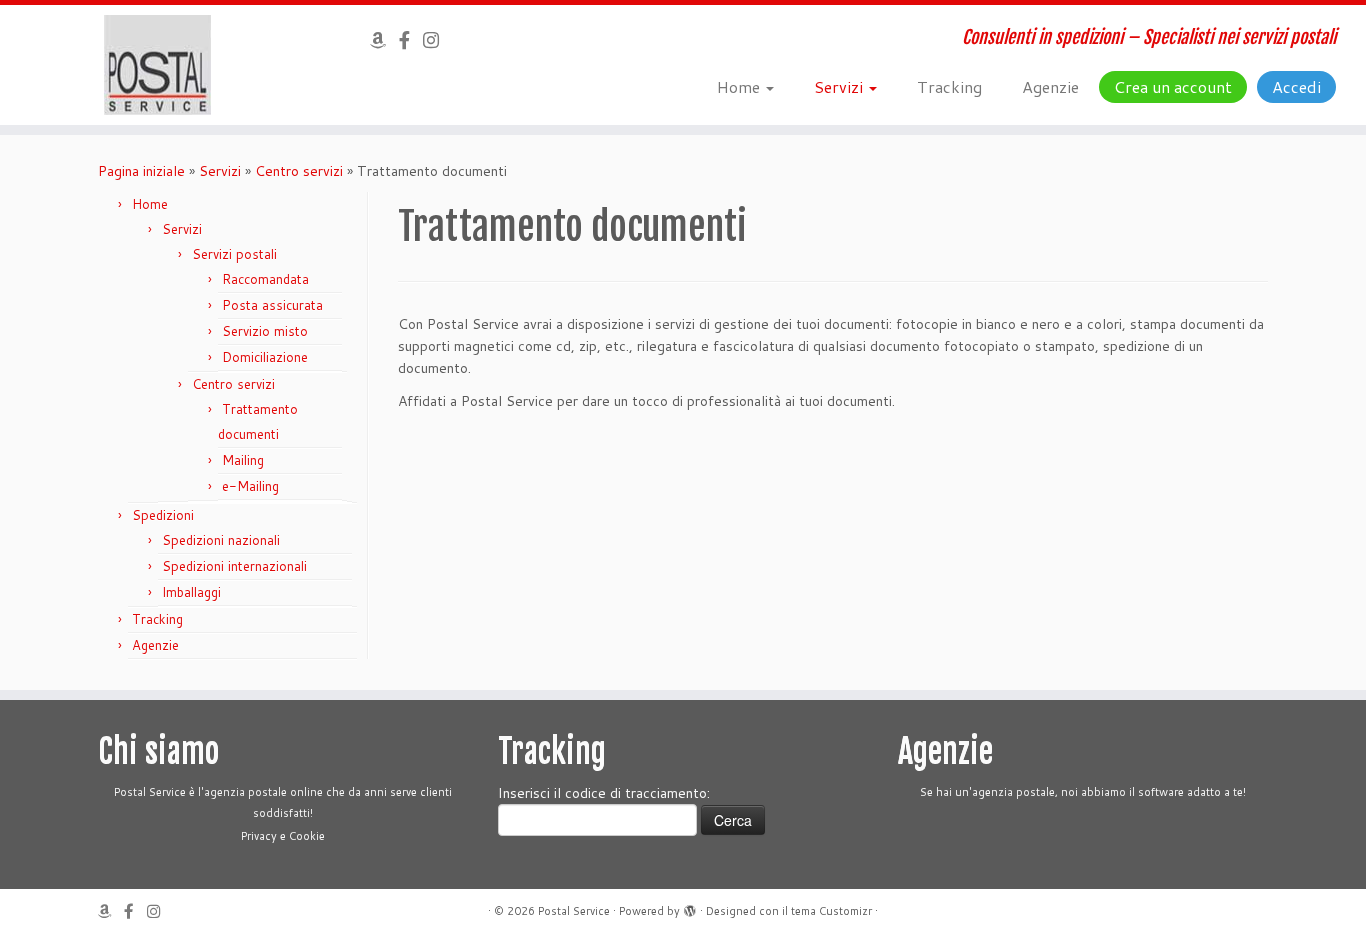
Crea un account (1173, 87)
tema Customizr (831, 911)
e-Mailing (250, 486)
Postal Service (574, 911)
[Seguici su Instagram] (437, 40)
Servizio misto (265, 331)
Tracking (949, 86)
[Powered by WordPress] (690, 907)
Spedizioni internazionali (234, 566)
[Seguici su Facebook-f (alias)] (411, 40)
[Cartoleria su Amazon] (384, 40)
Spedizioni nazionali (221, 540)
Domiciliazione (265, 357)
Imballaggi (191, 592)
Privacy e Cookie (283, 836)
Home (740, 86)
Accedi (1296, 87)
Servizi (840, 86)
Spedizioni (163, 515)
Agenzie (1050, 86)
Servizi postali (234, 254)
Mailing (243, 460)
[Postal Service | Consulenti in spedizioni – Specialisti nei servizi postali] (157, 65)
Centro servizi (299, 171)
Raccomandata (265, 279)
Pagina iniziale (141, 171)
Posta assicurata (272, 305)
